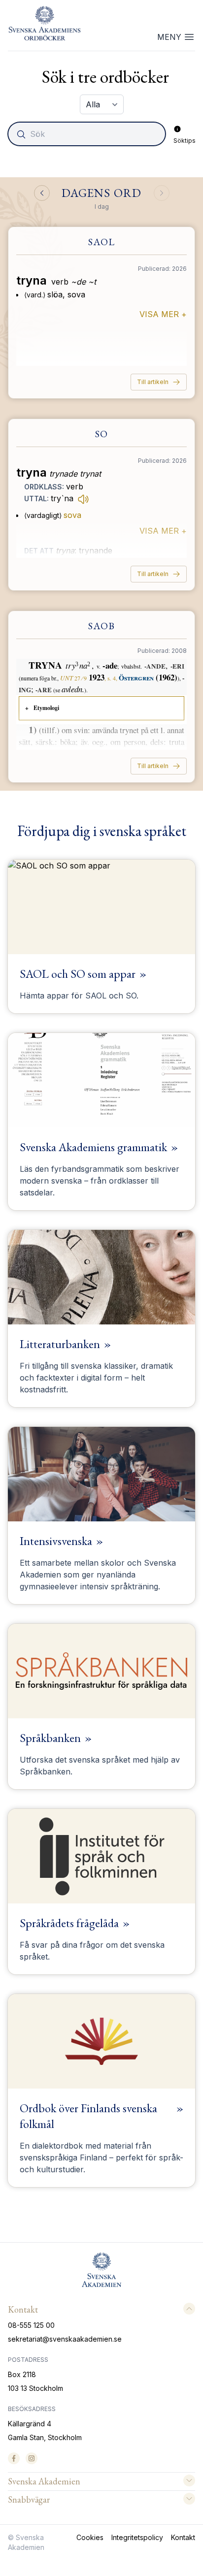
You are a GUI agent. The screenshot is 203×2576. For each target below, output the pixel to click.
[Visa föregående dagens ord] (42, 193)
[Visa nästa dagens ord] (162, 193)
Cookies (90, 2537)
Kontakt (183, 2537)
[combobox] (88, 134)
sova (72, 515)
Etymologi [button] (46, 708)
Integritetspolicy (137, 2537)
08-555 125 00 (31, 2325)
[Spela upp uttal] (83, 499)
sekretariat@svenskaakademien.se (65, 2339)
